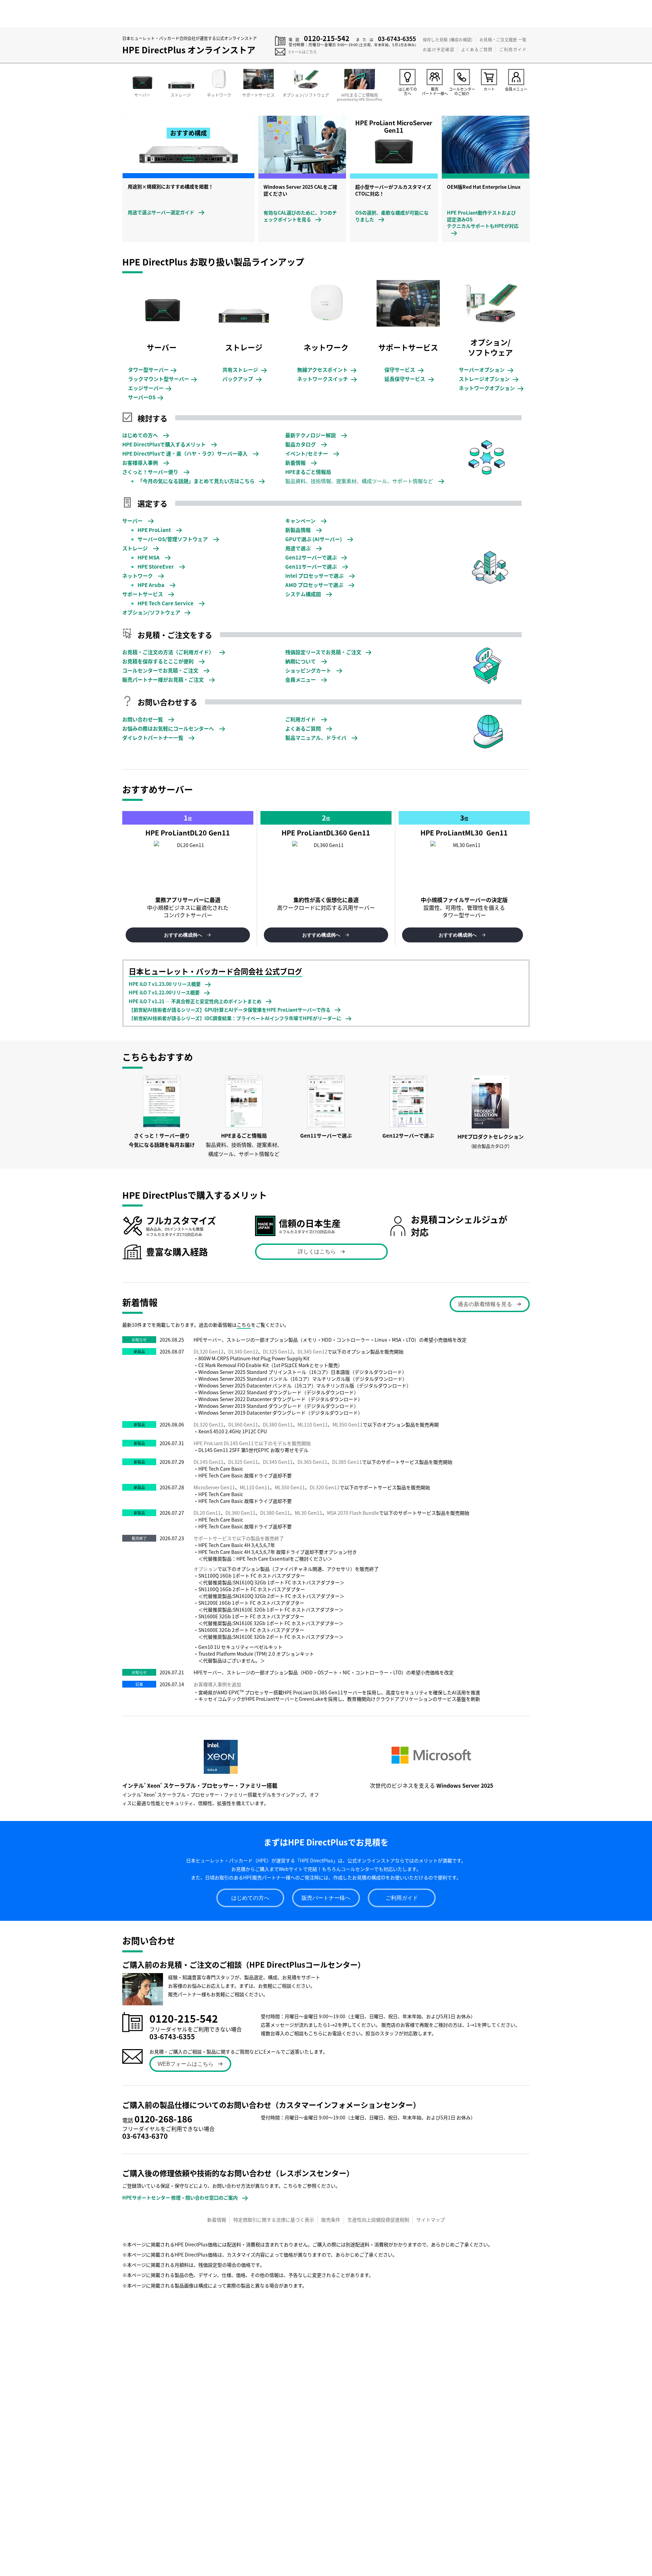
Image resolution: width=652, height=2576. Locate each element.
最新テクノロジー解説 (311, 435)
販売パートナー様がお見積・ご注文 (164, 679)
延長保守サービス (409, 379)
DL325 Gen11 (243, 1462)
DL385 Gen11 (347, 1462)
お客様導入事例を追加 (217, 1684)
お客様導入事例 (141, 463)
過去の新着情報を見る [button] (485, 1304)
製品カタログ (301, 444)
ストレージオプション (488, 379)
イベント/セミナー (307, 453)
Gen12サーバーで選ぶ (311, 557)
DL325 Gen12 (278, 1351)
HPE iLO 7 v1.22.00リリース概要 (164, 992)
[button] (188, 935)
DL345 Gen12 (312, 1351)
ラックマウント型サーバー (162, 379)
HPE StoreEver (156, 566)
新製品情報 (298, 530)
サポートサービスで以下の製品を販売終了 (239, 1538)
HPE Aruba (151, 585)
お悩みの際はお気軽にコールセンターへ (169, 728)
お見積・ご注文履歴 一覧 (503, 40)
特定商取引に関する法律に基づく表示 (274, 2220)
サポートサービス (143, 594)
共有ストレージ (244, 370)
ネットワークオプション (491, 388)
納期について (301, 661)
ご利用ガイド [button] (402, 1898)
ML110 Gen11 (313, 1424)
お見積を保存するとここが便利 (158, 661)
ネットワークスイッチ (327, 379)
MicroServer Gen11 (214, 1487)
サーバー (133, 521)
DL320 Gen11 (209, 1424)
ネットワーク (138, 576)
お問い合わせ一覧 (143, 719)
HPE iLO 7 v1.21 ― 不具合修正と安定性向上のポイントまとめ (195, 1001)
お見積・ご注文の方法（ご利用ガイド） (169, 652)
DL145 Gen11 (209, 1462)
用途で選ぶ (298, 548)
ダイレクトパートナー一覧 (153, 738)
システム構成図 (304, 594)
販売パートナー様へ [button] (326, 1898)
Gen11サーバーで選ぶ (312, 566)
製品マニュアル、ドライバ (316, 738)
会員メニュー (301, 679)
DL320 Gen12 (209, 1351)
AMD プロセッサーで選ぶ (315, 585)
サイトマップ (431, 2220)
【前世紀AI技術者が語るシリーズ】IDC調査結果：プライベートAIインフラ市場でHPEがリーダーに (235, 1018)
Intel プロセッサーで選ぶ (315, 576)
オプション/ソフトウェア (151, 612)
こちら (244, 1325)
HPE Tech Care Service (166, 603)
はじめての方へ (141, 435)
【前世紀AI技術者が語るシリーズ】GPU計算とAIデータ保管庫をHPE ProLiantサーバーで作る (230, 1010)
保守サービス (404, 370)
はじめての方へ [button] (250, 1898)
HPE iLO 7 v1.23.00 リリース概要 (165, 984)
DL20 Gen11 (207, 1513)
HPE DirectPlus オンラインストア (189, 50)
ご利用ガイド (513, 49)
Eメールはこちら (303, 52)
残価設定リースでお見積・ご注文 (323, 652)
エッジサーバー (149, 388)
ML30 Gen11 (309, 1513)
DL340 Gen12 (243, 1351)
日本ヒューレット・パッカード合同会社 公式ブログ (215, 971)
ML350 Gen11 (348, 1424)
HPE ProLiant (155, 530)
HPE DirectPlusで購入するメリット (165, 444)
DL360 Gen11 (243, 1424)
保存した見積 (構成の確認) (448, 40)
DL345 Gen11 (278, 1462)
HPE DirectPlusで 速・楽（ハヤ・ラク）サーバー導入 (185, 453)
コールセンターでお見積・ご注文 (161, 670)
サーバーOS (145, 397)
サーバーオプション (486, 370)
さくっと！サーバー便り (151, 472)
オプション (205, 1569)
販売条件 (331, 2220)
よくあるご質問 (477, 49)
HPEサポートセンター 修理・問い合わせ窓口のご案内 (180, 2197)
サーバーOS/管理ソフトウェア (173, 539)
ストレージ (135, 548)
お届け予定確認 (438, 49)
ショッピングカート (309, 670)
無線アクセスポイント (326, 370)
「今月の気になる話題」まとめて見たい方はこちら (196, 481)
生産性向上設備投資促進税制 (378, 2220)
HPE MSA (149, 557)
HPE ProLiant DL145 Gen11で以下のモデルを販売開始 (252, 1443)
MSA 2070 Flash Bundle (353, 1513)
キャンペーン (301, 521)
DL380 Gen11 (278, 1424)
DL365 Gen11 (312, 1462)
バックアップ (242, 379)
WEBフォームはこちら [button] (186, 2064)
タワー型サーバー (152, 370)
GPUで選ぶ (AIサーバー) (314, 539)
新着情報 (296, 463)
